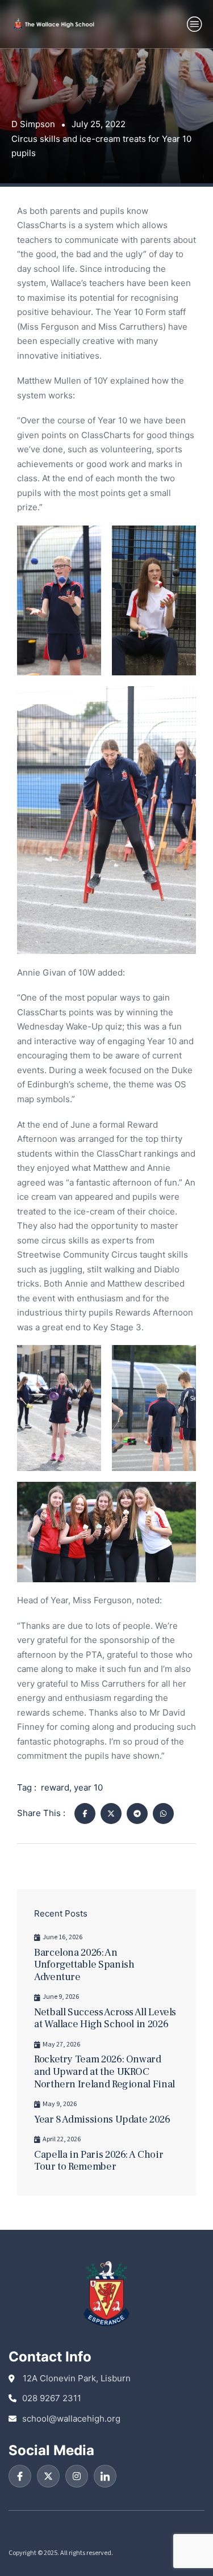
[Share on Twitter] (111, 1814)
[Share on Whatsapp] (163, 1814)
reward (55, 1787)
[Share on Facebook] (85, 1814)
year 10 (88, 1787)
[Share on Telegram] (137, 1814)
